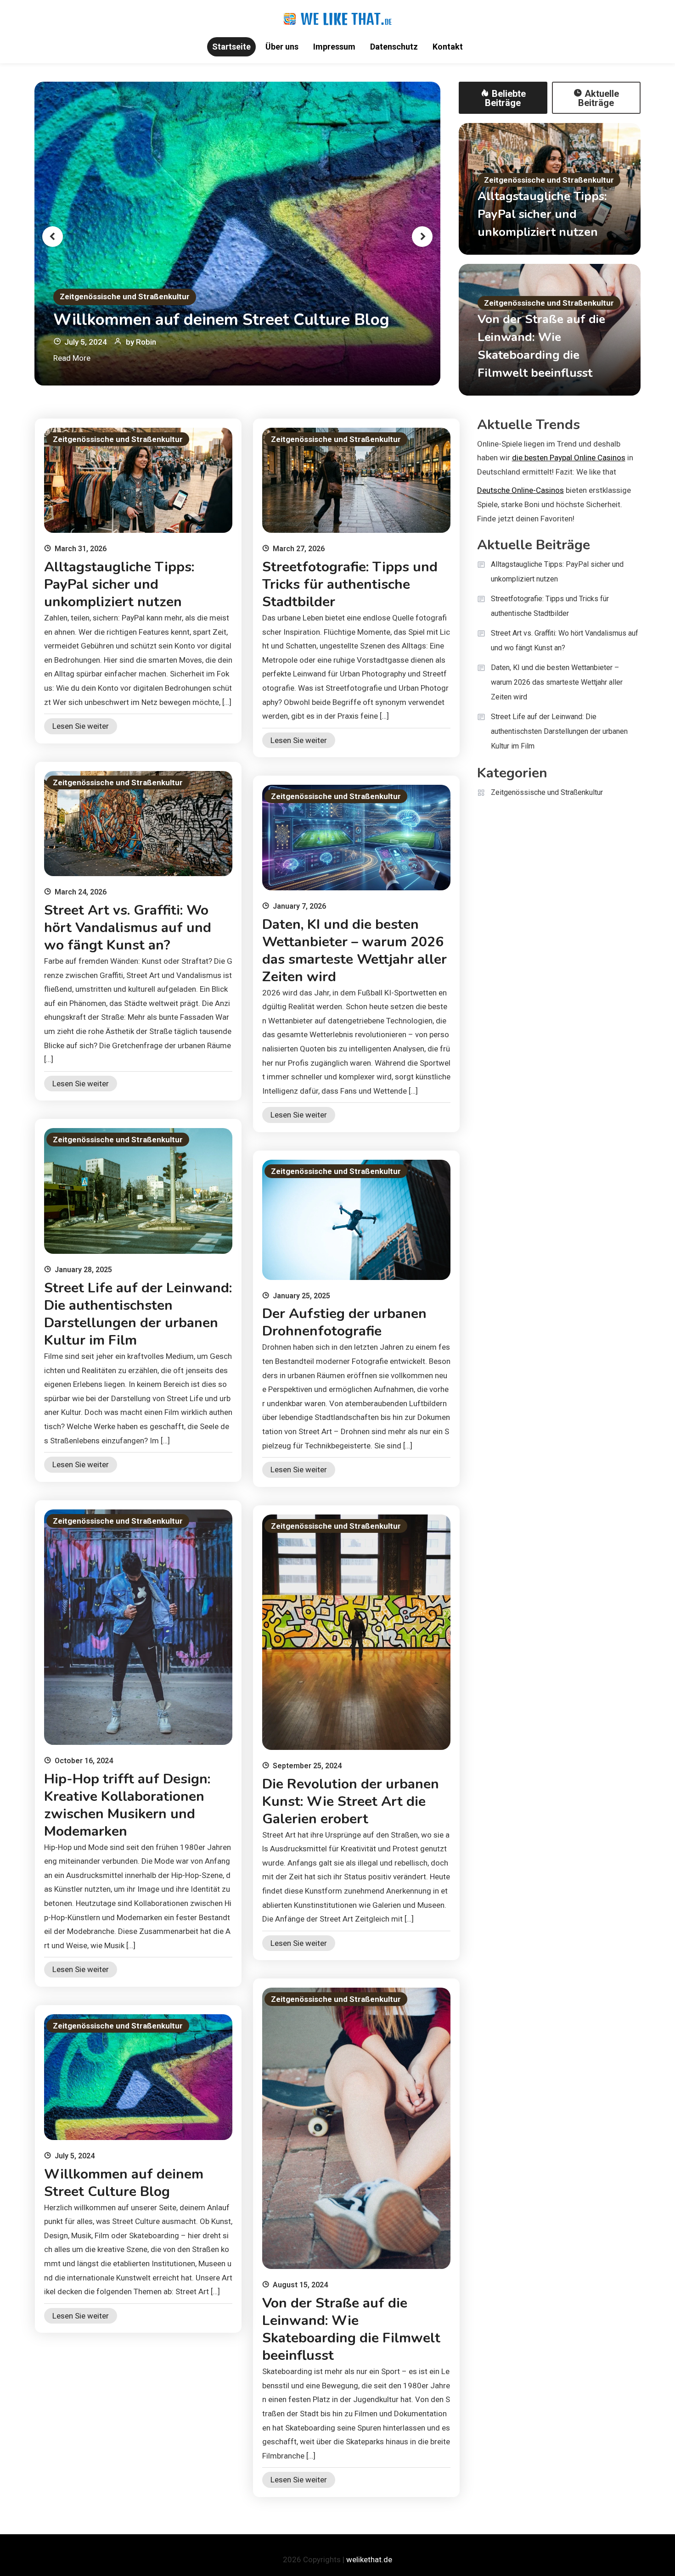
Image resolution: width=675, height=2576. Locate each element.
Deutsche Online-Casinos (520, 490)
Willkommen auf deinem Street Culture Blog (221, 320)
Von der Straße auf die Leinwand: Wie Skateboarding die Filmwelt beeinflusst (351, 2329)
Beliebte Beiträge (505, 98)
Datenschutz (394, 47)
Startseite (231, 47)
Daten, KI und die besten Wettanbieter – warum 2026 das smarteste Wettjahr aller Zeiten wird (354, 951)
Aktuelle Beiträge (599, 98)
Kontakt (448, 47)
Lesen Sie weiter (81, 726)
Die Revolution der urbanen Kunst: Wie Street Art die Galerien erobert (351, 1802)
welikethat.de (369, 2559)
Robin (146, 342)
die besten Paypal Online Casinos (569, 458)
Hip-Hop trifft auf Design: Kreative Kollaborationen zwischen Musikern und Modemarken (127, 1805)
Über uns (282, 47)
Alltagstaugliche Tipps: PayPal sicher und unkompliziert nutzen (542, 214)
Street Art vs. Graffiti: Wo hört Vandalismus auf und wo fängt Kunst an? (128, 928)
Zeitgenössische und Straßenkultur (125, 296)
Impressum (334, 47)
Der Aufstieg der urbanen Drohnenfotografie (344, 1322)
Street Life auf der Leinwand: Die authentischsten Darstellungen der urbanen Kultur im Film (138, 1314)
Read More (72, 358)
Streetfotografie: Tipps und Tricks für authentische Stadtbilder (350, 584)
